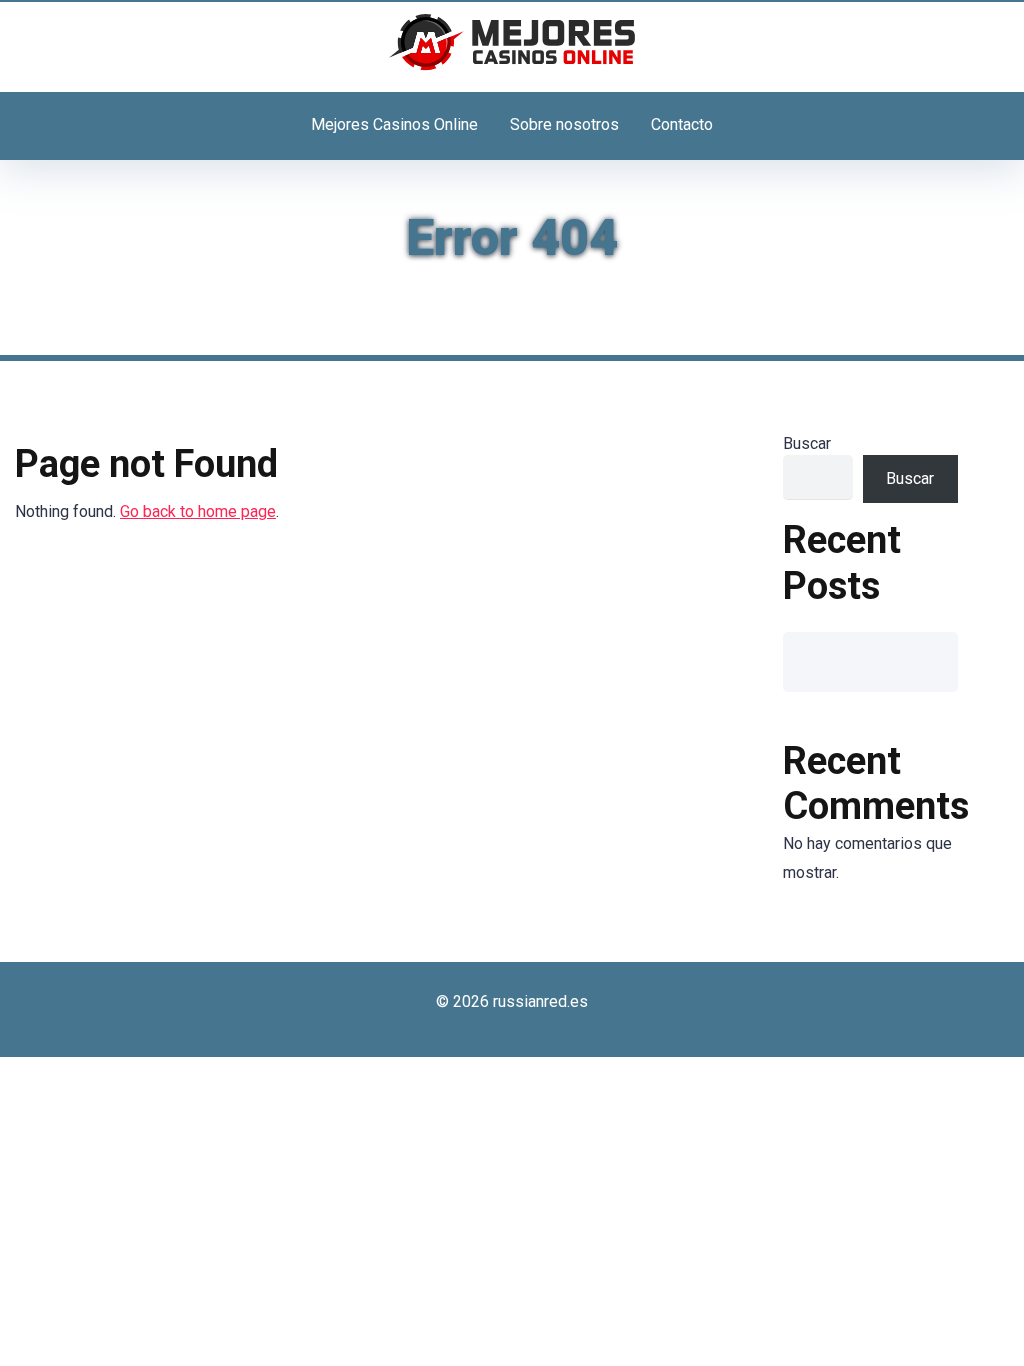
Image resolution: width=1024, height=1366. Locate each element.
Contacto (682, 124)
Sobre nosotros (564, 124)
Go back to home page (198, 511)
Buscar (807, 443)
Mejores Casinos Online (394, 124)
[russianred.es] (512, 42)
